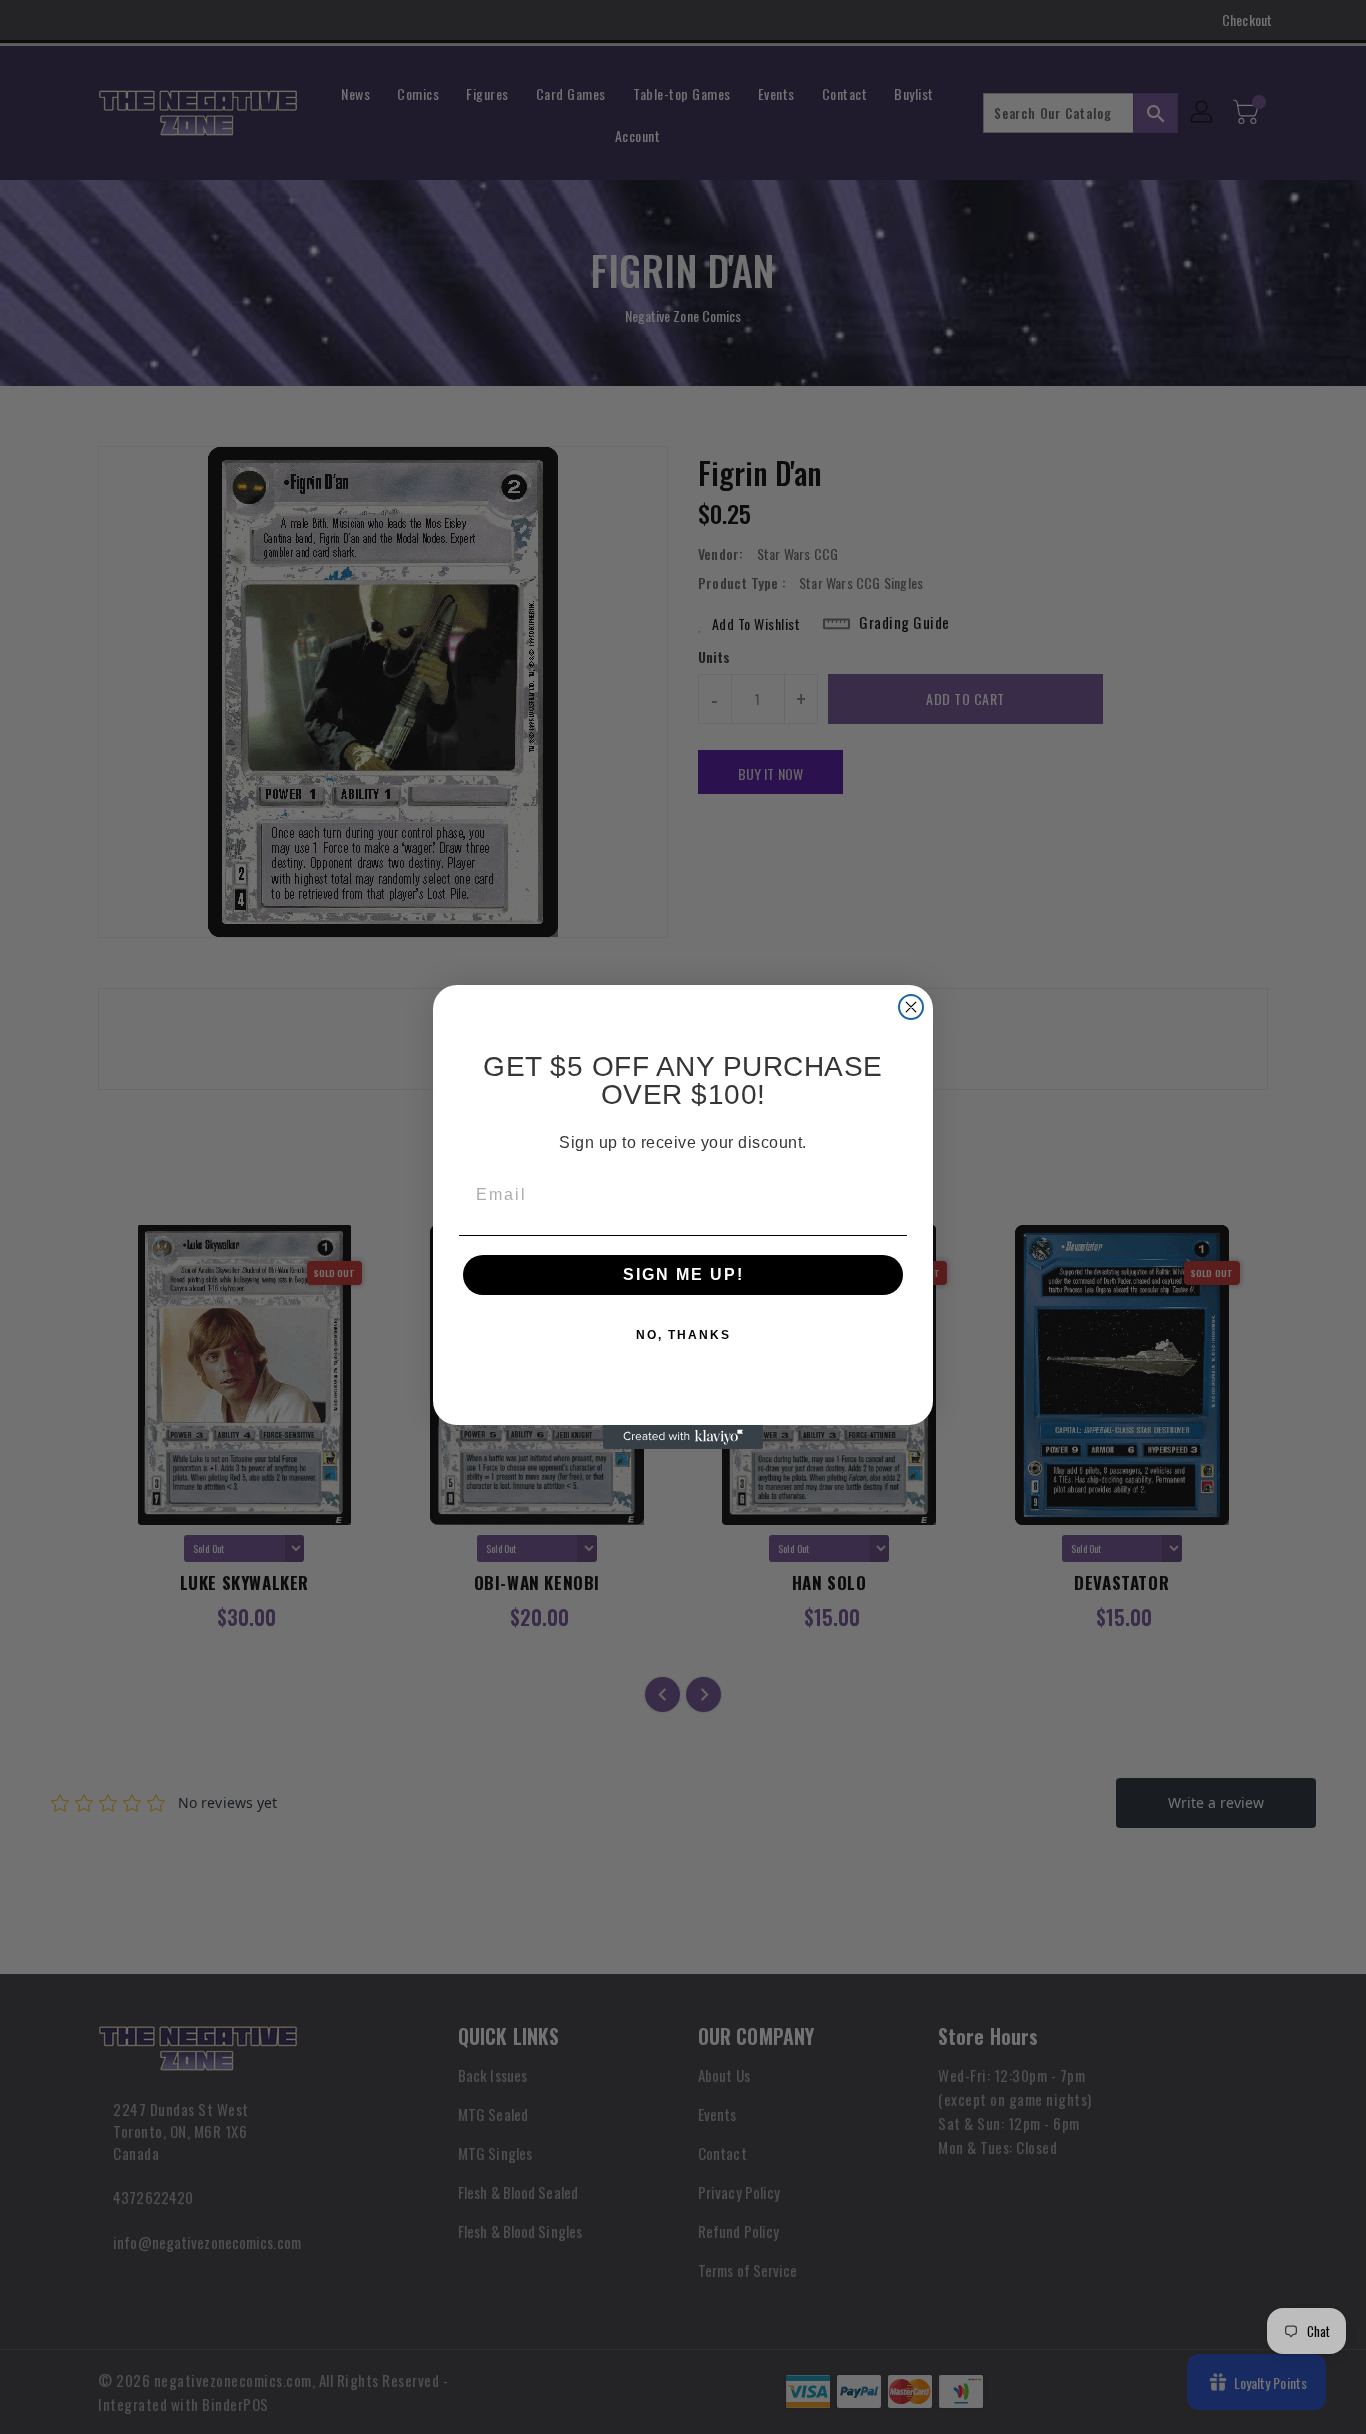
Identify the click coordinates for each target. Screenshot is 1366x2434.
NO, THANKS (683, 1335)
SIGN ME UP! (683, 1274)
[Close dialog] (911, 1007)
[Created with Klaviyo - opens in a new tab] (683, 1437)
